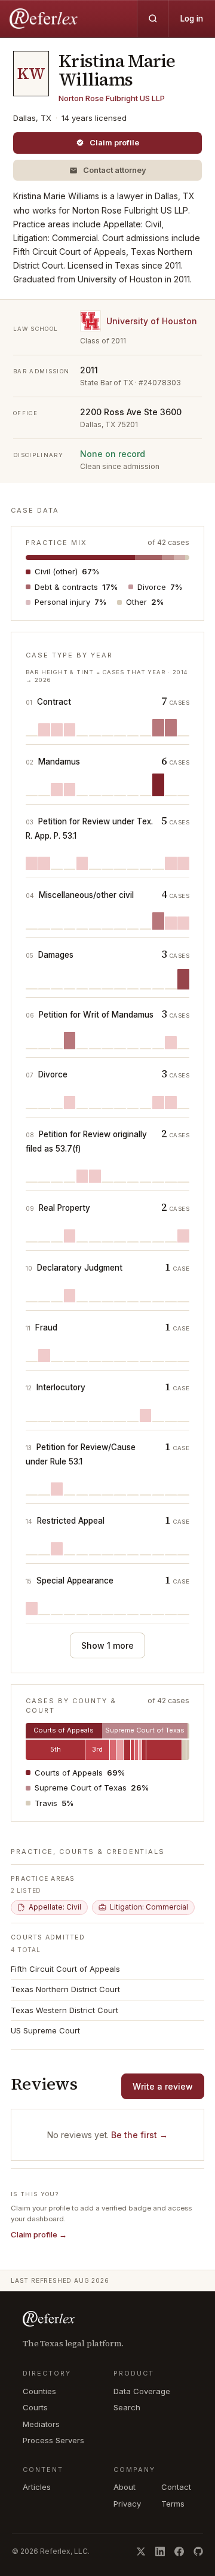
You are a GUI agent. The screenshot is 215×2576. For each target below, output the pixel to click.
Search (127, 2407)
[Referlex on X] (141, 2551)
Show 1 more (107, 1645)
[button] (107, 170)
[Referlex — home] (45, 19)
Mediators (41, 2424)
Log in (192, 19)
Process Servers (53, 2440)
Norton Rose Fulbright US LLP (112, 98)
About (125, 2487)
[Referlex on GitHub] (198, 2551)
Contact (176, 2487)
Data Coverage (142, 2391)
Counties (39, 2391)
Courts (35, 2407)
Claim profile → (39, 2234)
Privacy (127, 2504)
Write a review (163, 2086)
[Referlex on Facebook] (179, 2551)
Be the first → (139, 2135)
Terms (173, 2504)
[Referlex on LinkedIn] (160, 2551)
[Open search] (152, 19)
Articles (37, 2487)
